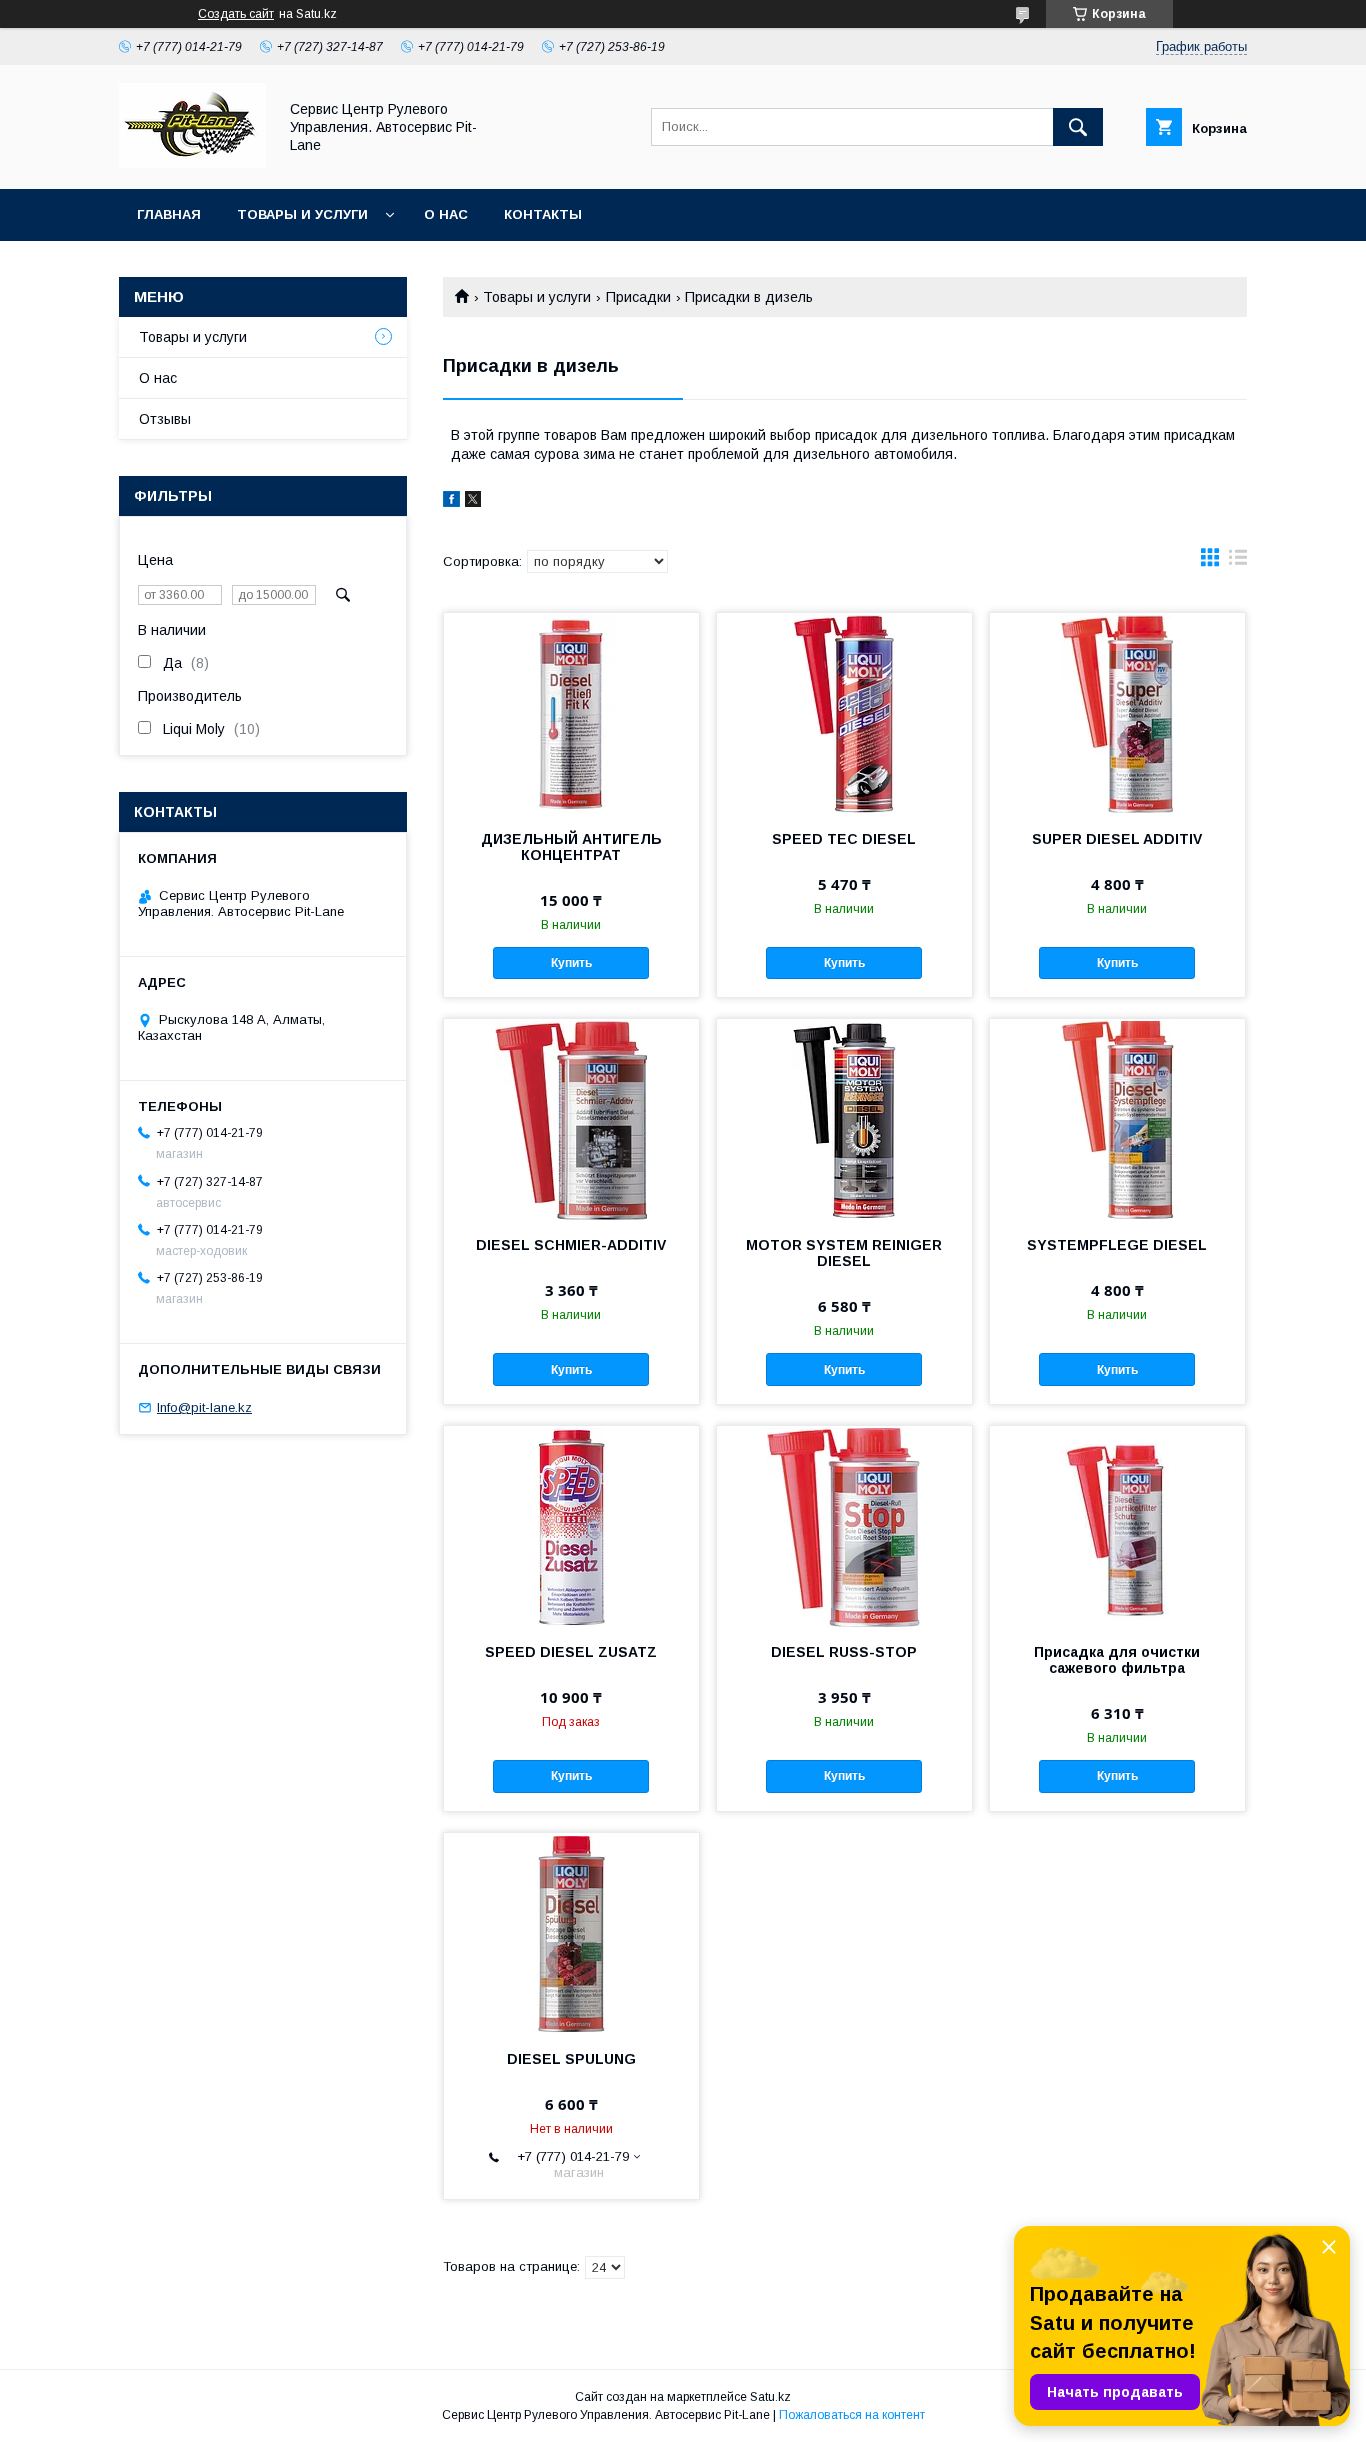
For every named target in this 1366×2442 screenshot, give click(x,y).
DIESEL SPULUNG (571, 2059)
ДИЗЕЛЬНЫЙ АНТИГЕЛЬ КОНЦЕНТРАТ (571, 847)
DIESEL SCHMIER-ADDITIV (571, 1245)
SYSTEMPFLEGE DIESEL (1117, 1245)
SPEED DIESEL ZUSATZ (571, 1652)
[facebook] (451, 502)
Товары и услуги (302, 214)
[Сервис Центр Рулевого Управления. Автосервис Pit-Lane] (192, 163)
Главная (169, 214)
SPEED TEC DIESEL (844, 839)
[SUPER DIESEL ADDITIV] (1117, 713)
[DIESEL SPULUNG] (571, 1933)
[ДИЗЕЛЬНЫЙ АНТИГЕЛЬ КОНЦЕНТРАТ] (571, 713)
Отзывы (165, 419)
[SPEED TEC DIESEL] (844, 713)
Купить (571, 963)
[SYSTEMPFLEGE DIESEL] (1117, 1119)
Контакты (543, 214)
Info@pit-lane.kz (204, 1407)
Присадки (638, 297)
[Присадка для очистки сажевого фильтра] (1117, 1526)
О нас (446, 214)
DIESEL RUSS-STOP (844, 1652)
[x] (473, 502)
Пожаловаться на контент (852, 2415)
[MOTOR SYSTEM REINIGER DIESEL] (844, 1119)
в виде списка (1238, 562)
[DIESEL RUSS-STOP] (844, 1526)
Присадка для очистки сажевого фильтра (1117, 1660)
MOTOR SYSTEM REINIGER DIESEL (844, 1253)
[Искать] (1078, 127)
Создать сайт (236, 14)
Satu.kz (770, 2397)
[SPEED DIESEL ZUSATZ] (571, 1526)
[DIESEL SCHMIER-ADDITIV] (571, 1119)
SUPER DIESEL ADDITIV (1117, 839)
